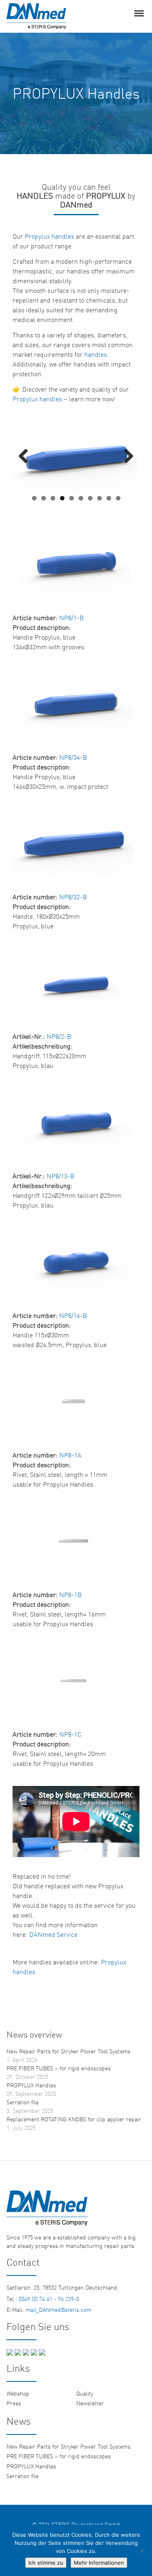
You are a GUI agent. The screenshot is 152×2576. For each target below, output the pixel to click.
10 (118, 498)
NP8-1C (70, 1734)
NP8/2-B (59, 1036)
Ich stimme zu (46, 2563)
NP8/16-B (73, 1316)
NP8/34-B (73, 757)
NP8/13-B (61, 1176)
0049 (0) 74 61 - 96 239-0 (48, 2299)
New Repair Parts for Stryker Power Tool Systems (69, 2051)
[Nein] (142, 2551)
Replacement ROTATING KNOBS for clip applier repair (74, 2119)
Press (14, 2403)
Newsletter (90, 2403)
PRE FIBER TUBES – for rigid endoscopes (59, 2068)
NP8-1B (71, 1595)
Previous (26, 457)
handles (96, 354)
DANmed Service (53, 1934)
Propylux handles (49, 236)
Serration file (22, 2102)
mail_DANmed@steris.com (58, 2310)
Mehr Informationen (99, 2563)
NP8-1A (70, 1455)
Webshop (18, 2393)
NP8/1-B (72, 618)
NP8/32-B (73, 897)
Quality (85, 2393)
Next (126, 457)
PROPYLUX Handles (31, 2085)
